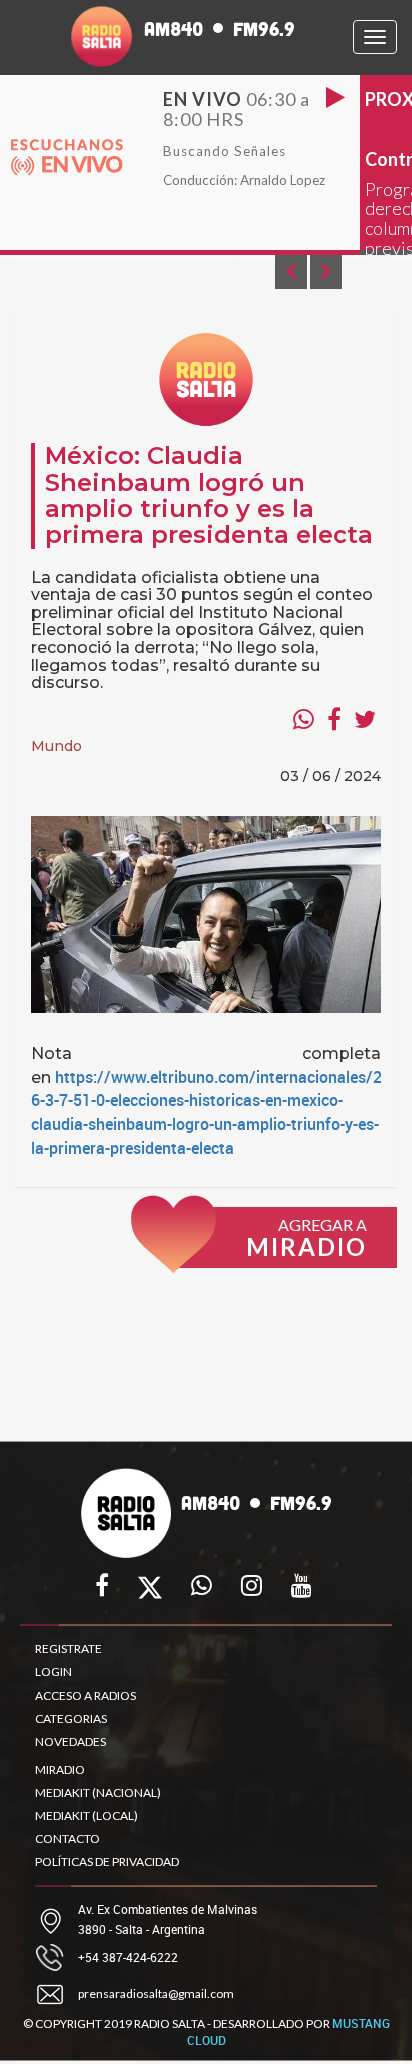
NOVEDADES (70, 1741)
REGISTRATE (68, 1648)
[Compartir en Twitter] (365, 719)
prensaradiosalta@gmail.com (156, 1993)
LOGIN (53, 1671)
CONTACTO (67, 1838)
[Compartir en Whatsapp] (303, 719)
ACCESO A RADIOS (85, 1695)
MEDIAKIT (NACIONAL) (98, 1792)
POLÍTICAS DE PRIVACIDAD (107, 1861)
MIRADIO (60, 1769)
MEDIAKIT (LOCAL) (86, 1815)
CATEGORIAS (71, 1718)
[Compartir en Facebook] (334, 719)
